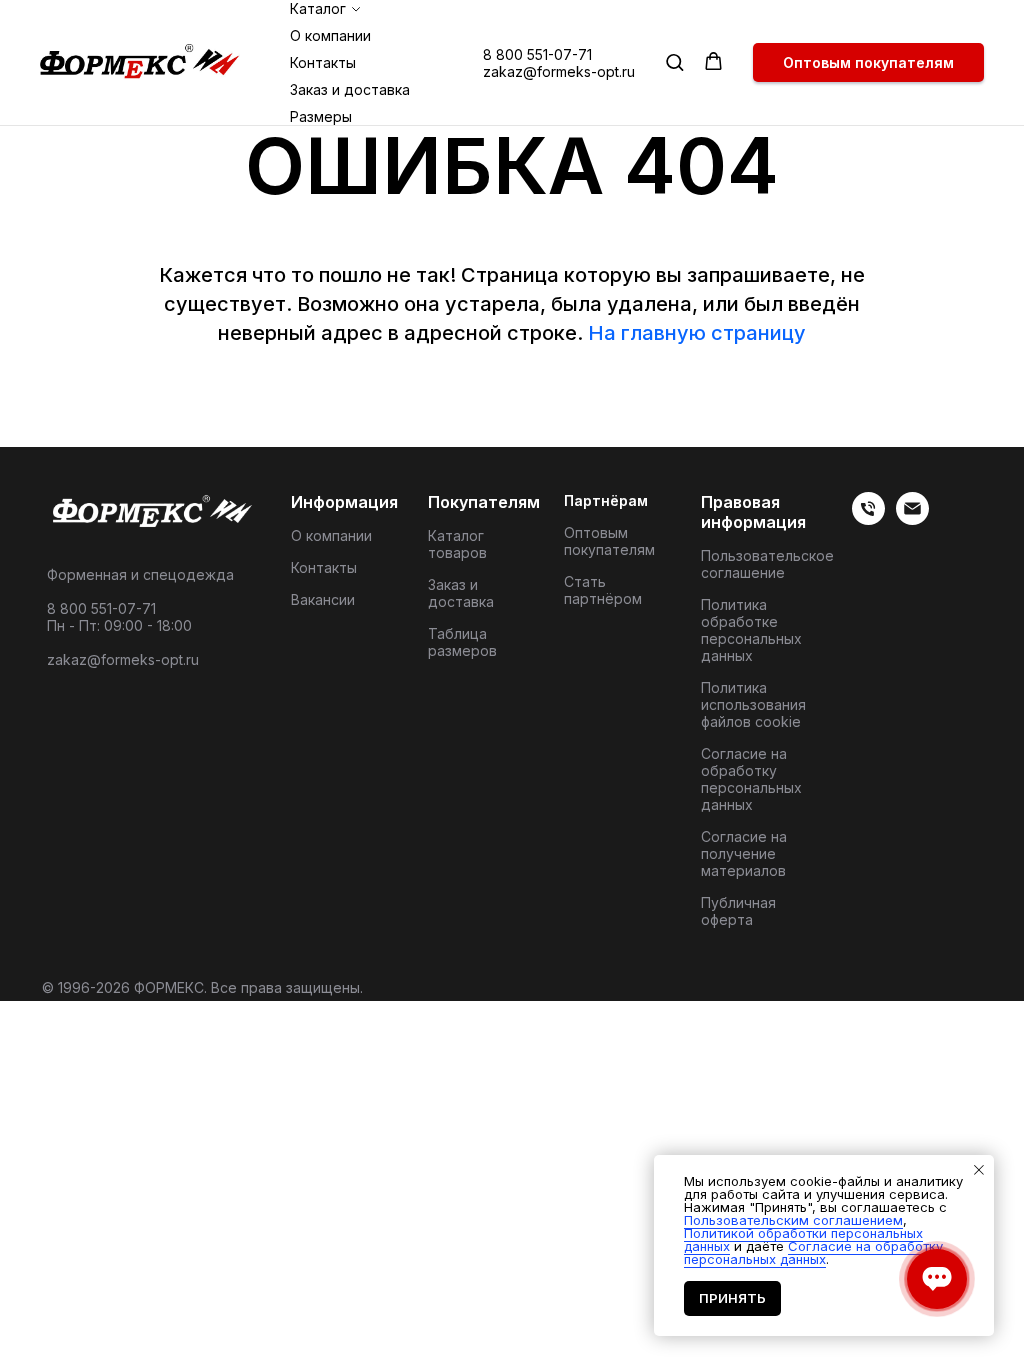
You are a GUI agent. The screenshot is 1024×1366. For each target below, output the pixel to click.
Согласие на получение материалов (744, 853)
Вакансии (323, 599)
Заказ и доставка (350, 89)
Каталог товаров (457, 544)
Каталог (318, 8)
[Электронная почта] (912, 519)
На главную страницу (697, 333)
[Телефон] (868, 519)
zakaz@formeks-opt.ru (559, 71)
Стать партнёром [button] (603, 590)
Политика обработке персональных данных (751, 630)
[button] (674, 61)
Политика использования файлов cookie (753, 704)
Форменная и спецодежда (140, 574)
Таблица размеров (462, 642)
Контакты (323, 62)
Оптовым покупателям (609, 541)
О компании (330, 35)
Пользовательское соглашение (767, 564)
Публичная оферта (738, 911)
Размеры (321, 116)
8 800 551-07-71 (537, 54)
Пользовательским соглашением (793, 1220)
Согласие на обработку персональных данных (751, 779)
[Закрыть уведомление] (979, 1170)
